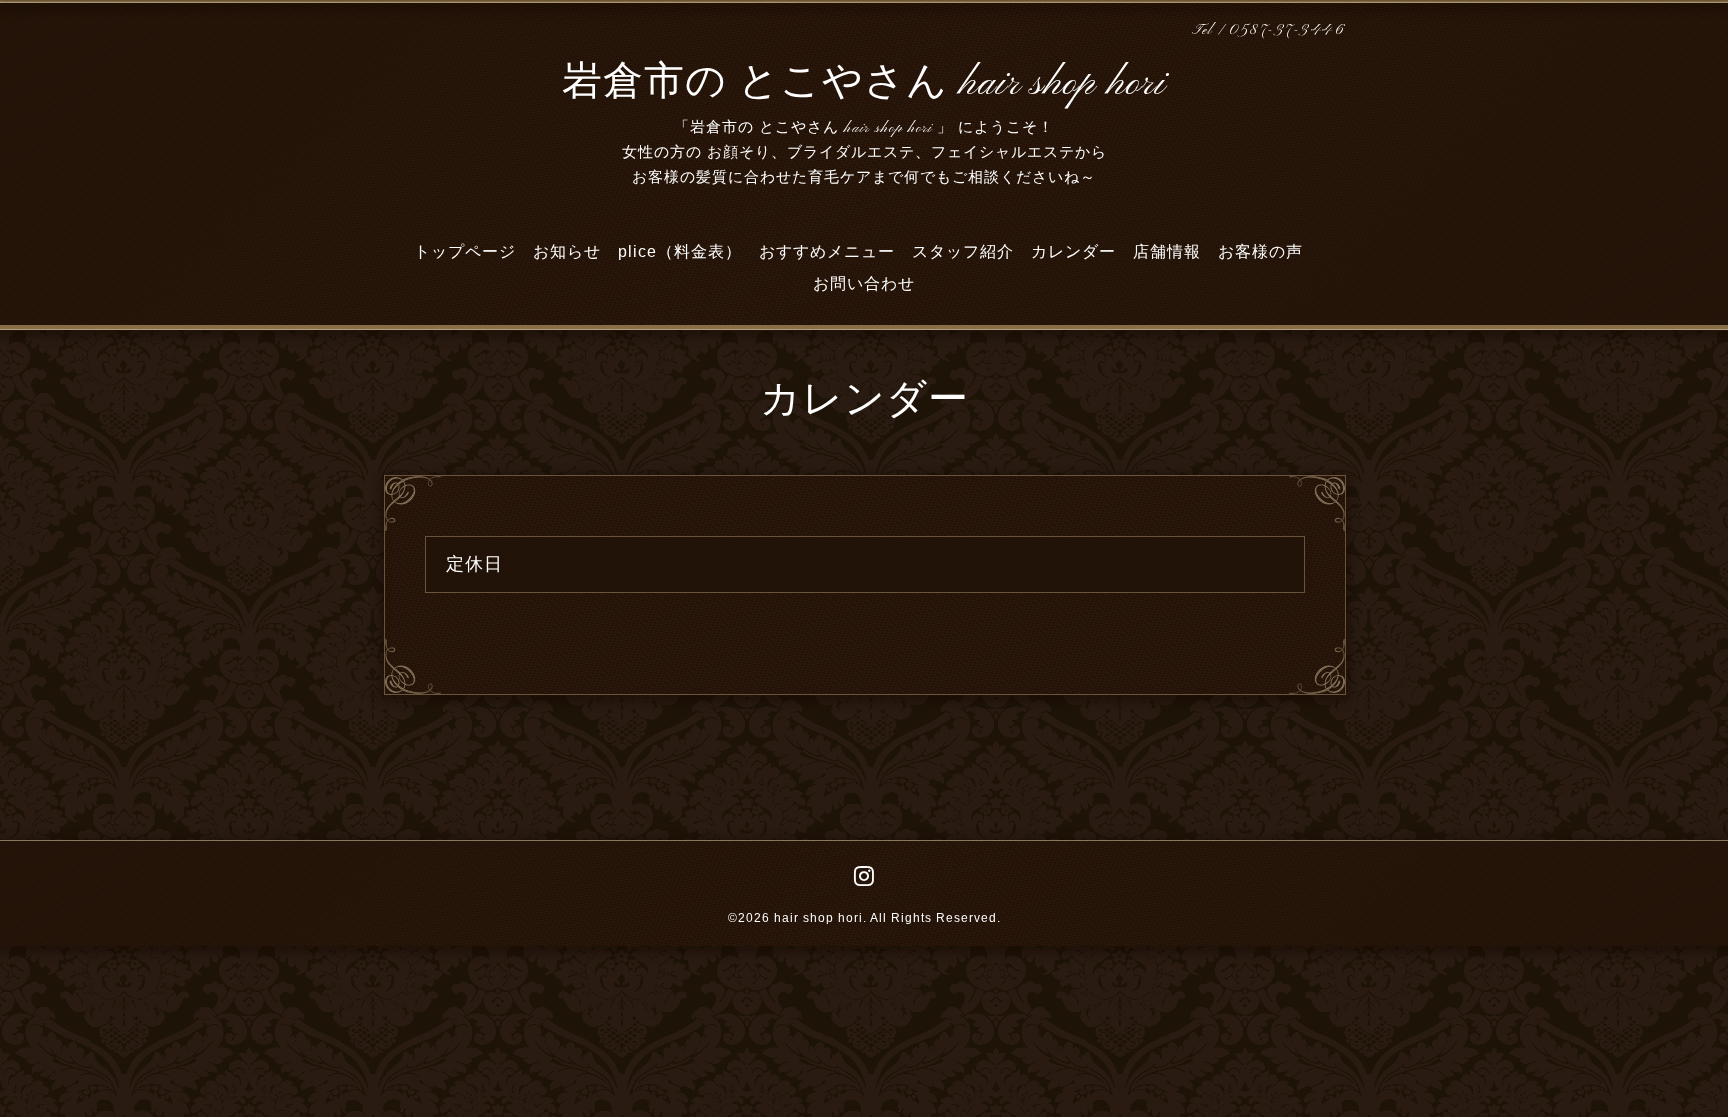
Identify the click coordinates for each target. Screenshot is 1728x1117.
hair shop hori (818, 918)
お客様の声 (1260, 251)
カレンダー (1073, 251)
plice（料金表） (680, 251)
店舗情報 (1167, 251)
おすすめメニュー (827, 251)
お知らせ (567, 251)
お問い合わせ (864, 283)
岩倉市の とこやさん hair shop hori (864, 84)
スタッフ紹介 (963, 251)
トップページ (465, 251)
